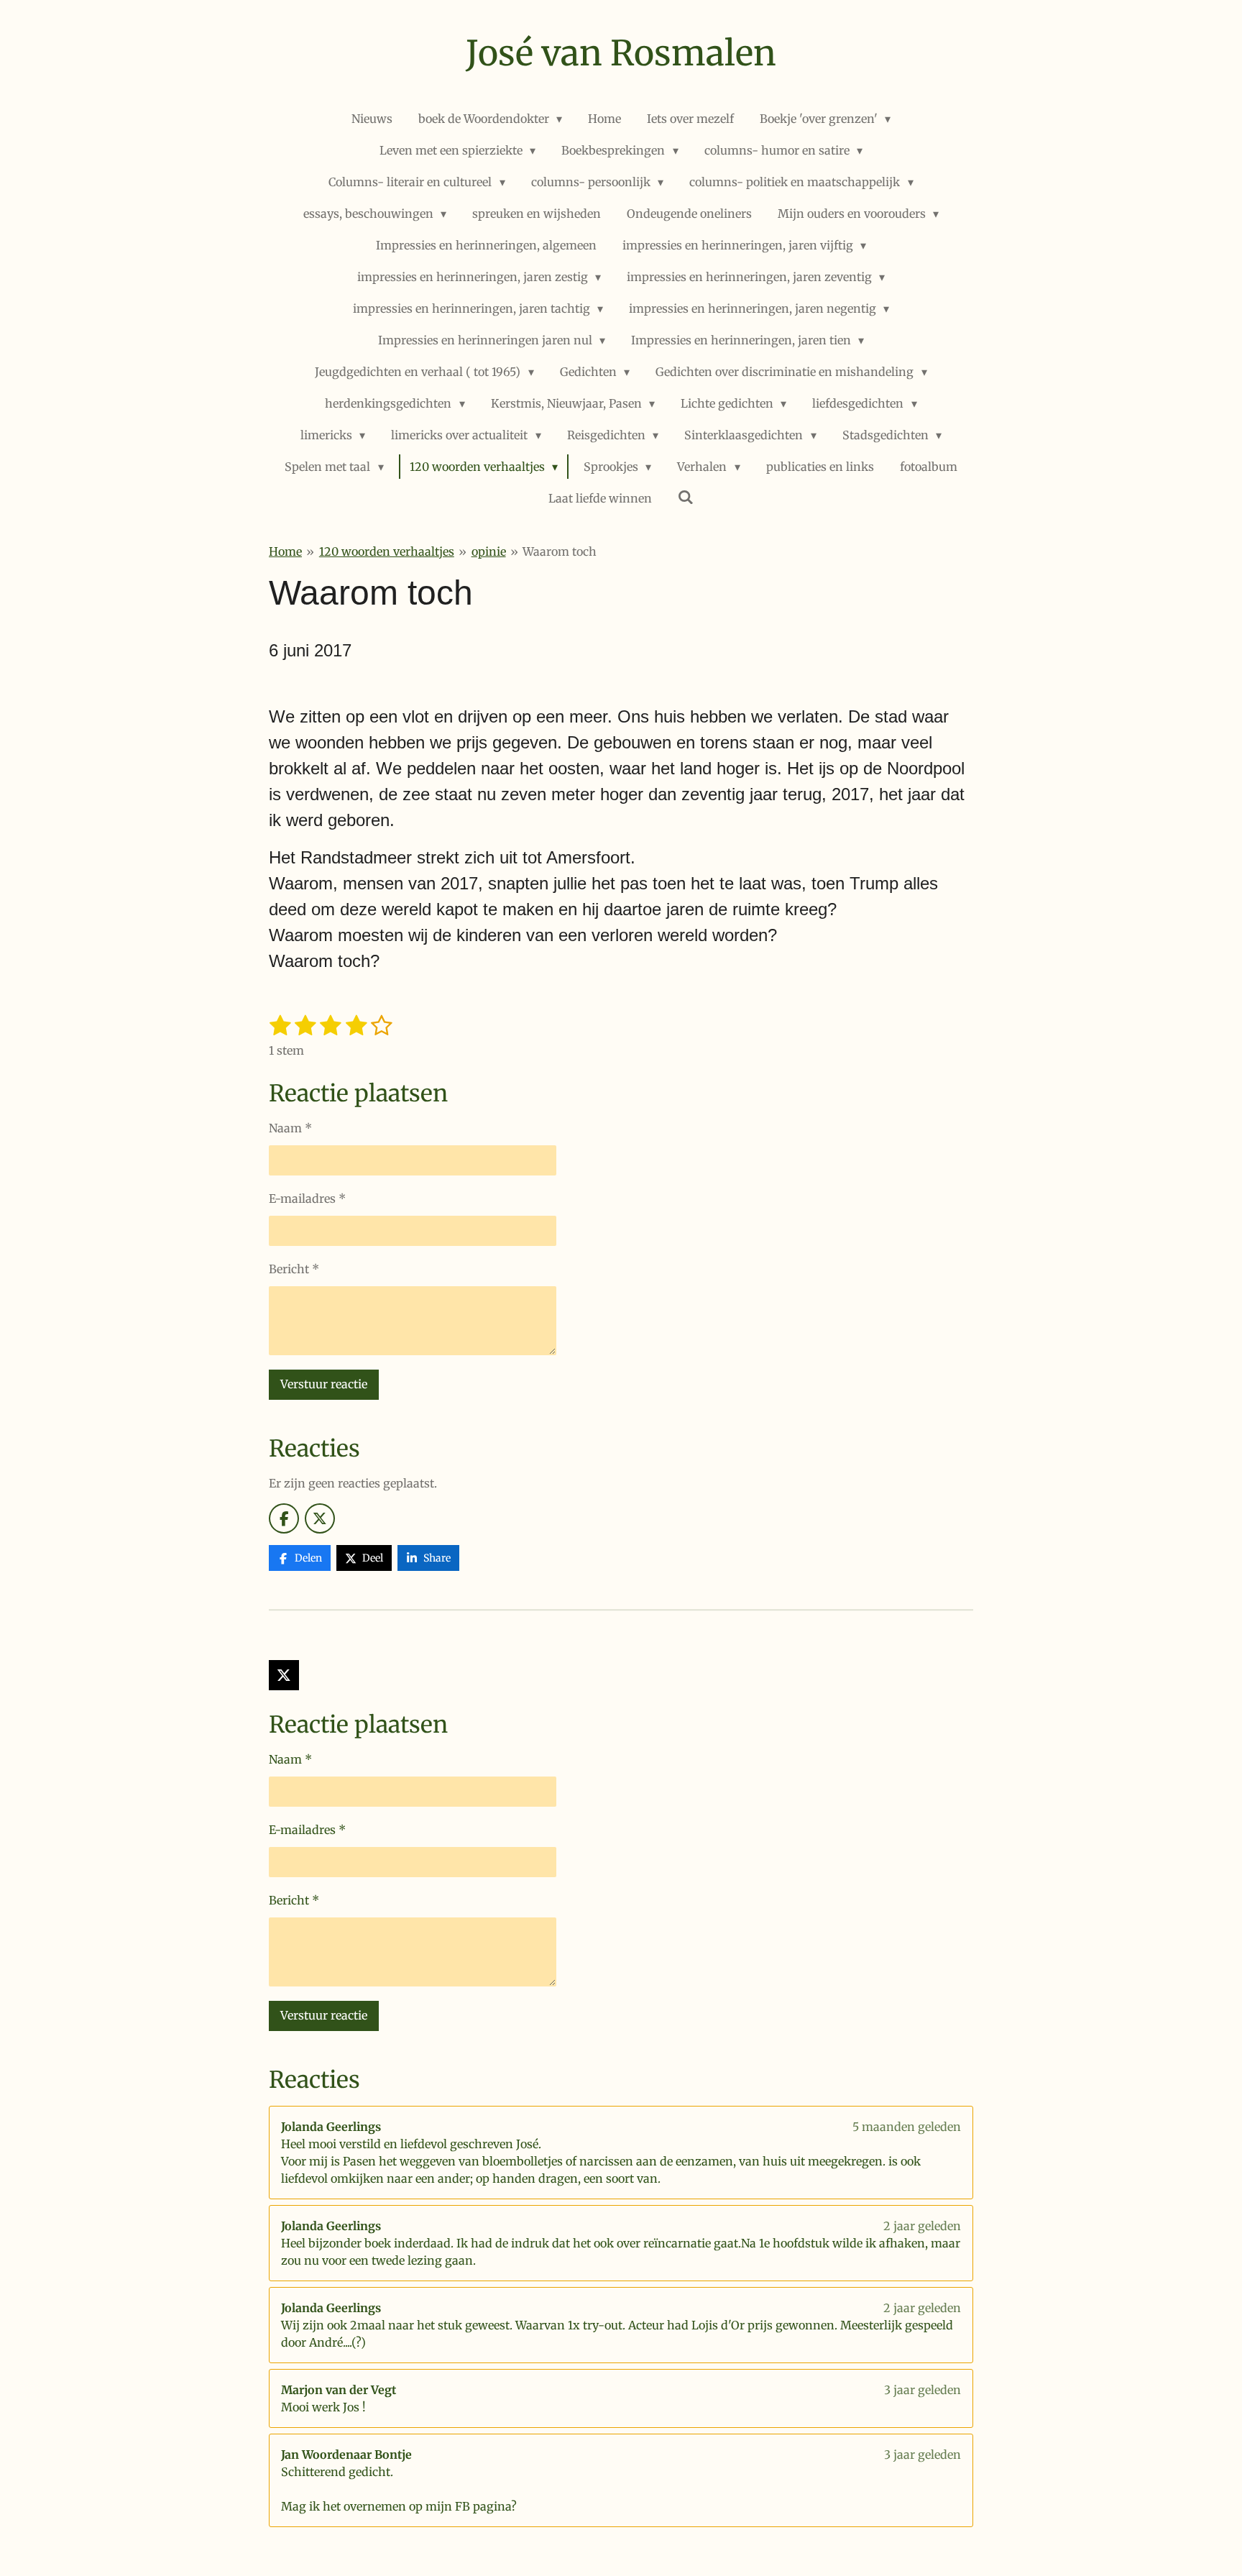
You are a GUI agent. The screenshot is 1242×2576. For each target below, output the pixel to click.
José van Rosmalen (621, 53)
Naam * (290, 1128)
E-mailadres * (307, 1198)
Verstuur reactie (324, 1384)
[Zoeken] (686, 497)
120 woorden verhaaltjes (387, 551)
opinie (489, 551)
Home (285, 551)
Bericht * (294, 1269)
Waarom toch (560, 551)
